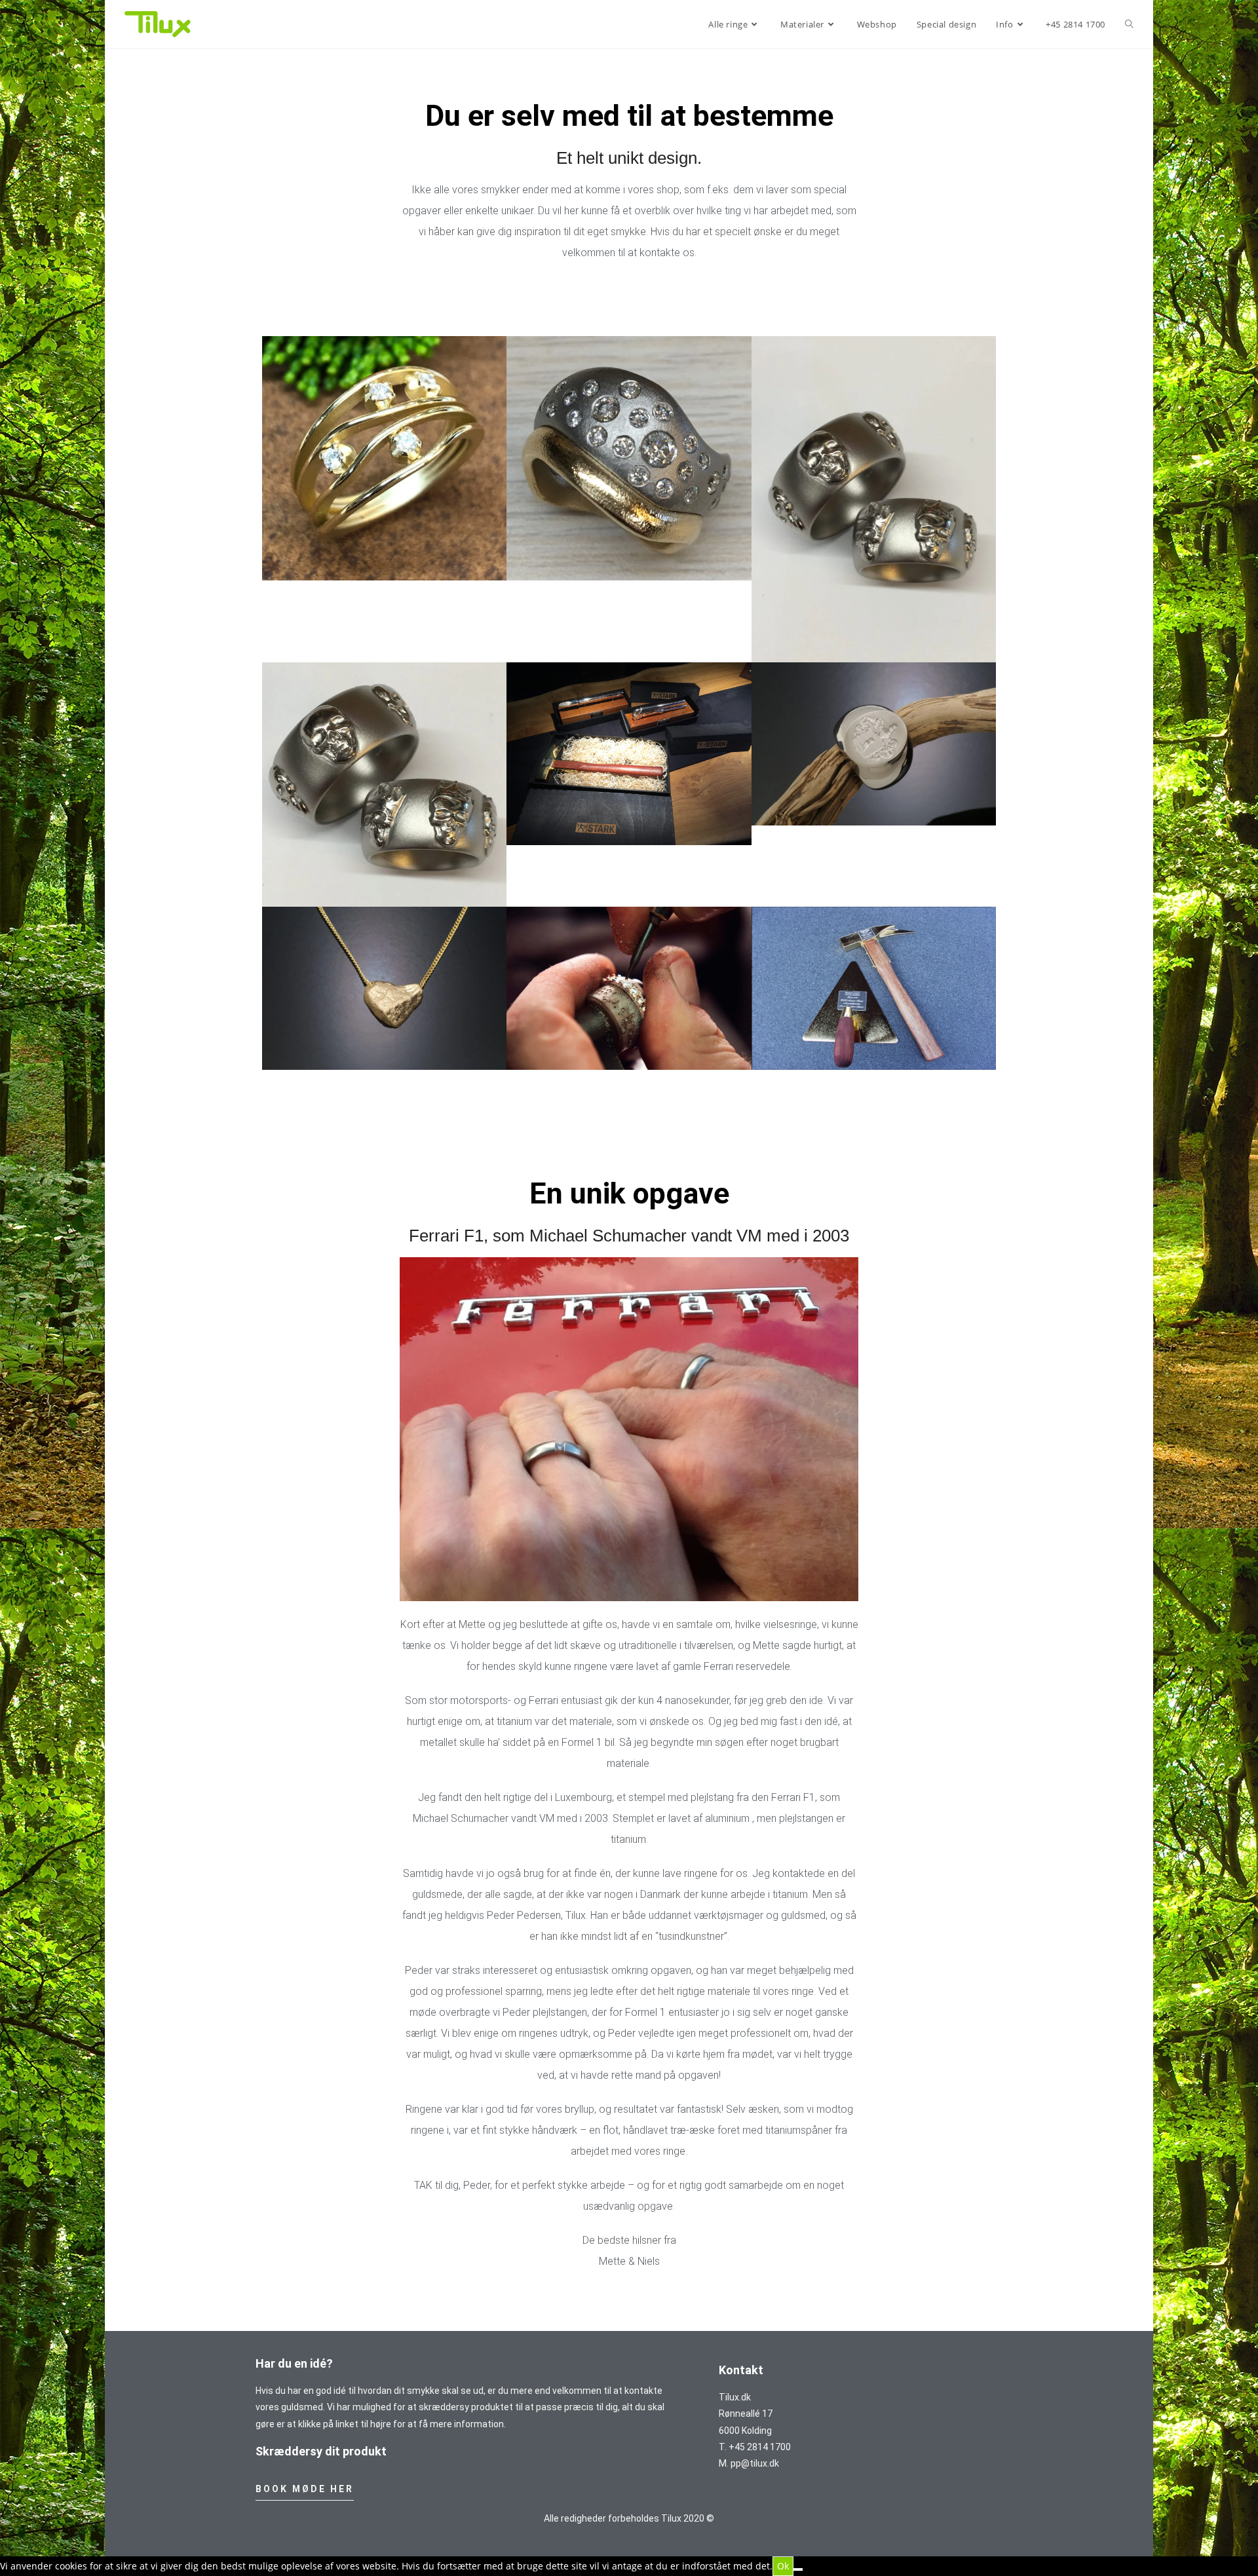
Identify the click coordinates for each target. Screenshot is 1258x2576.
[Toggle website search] (1129, 24)
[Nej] (798, 2569)
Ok (783, 2566)
